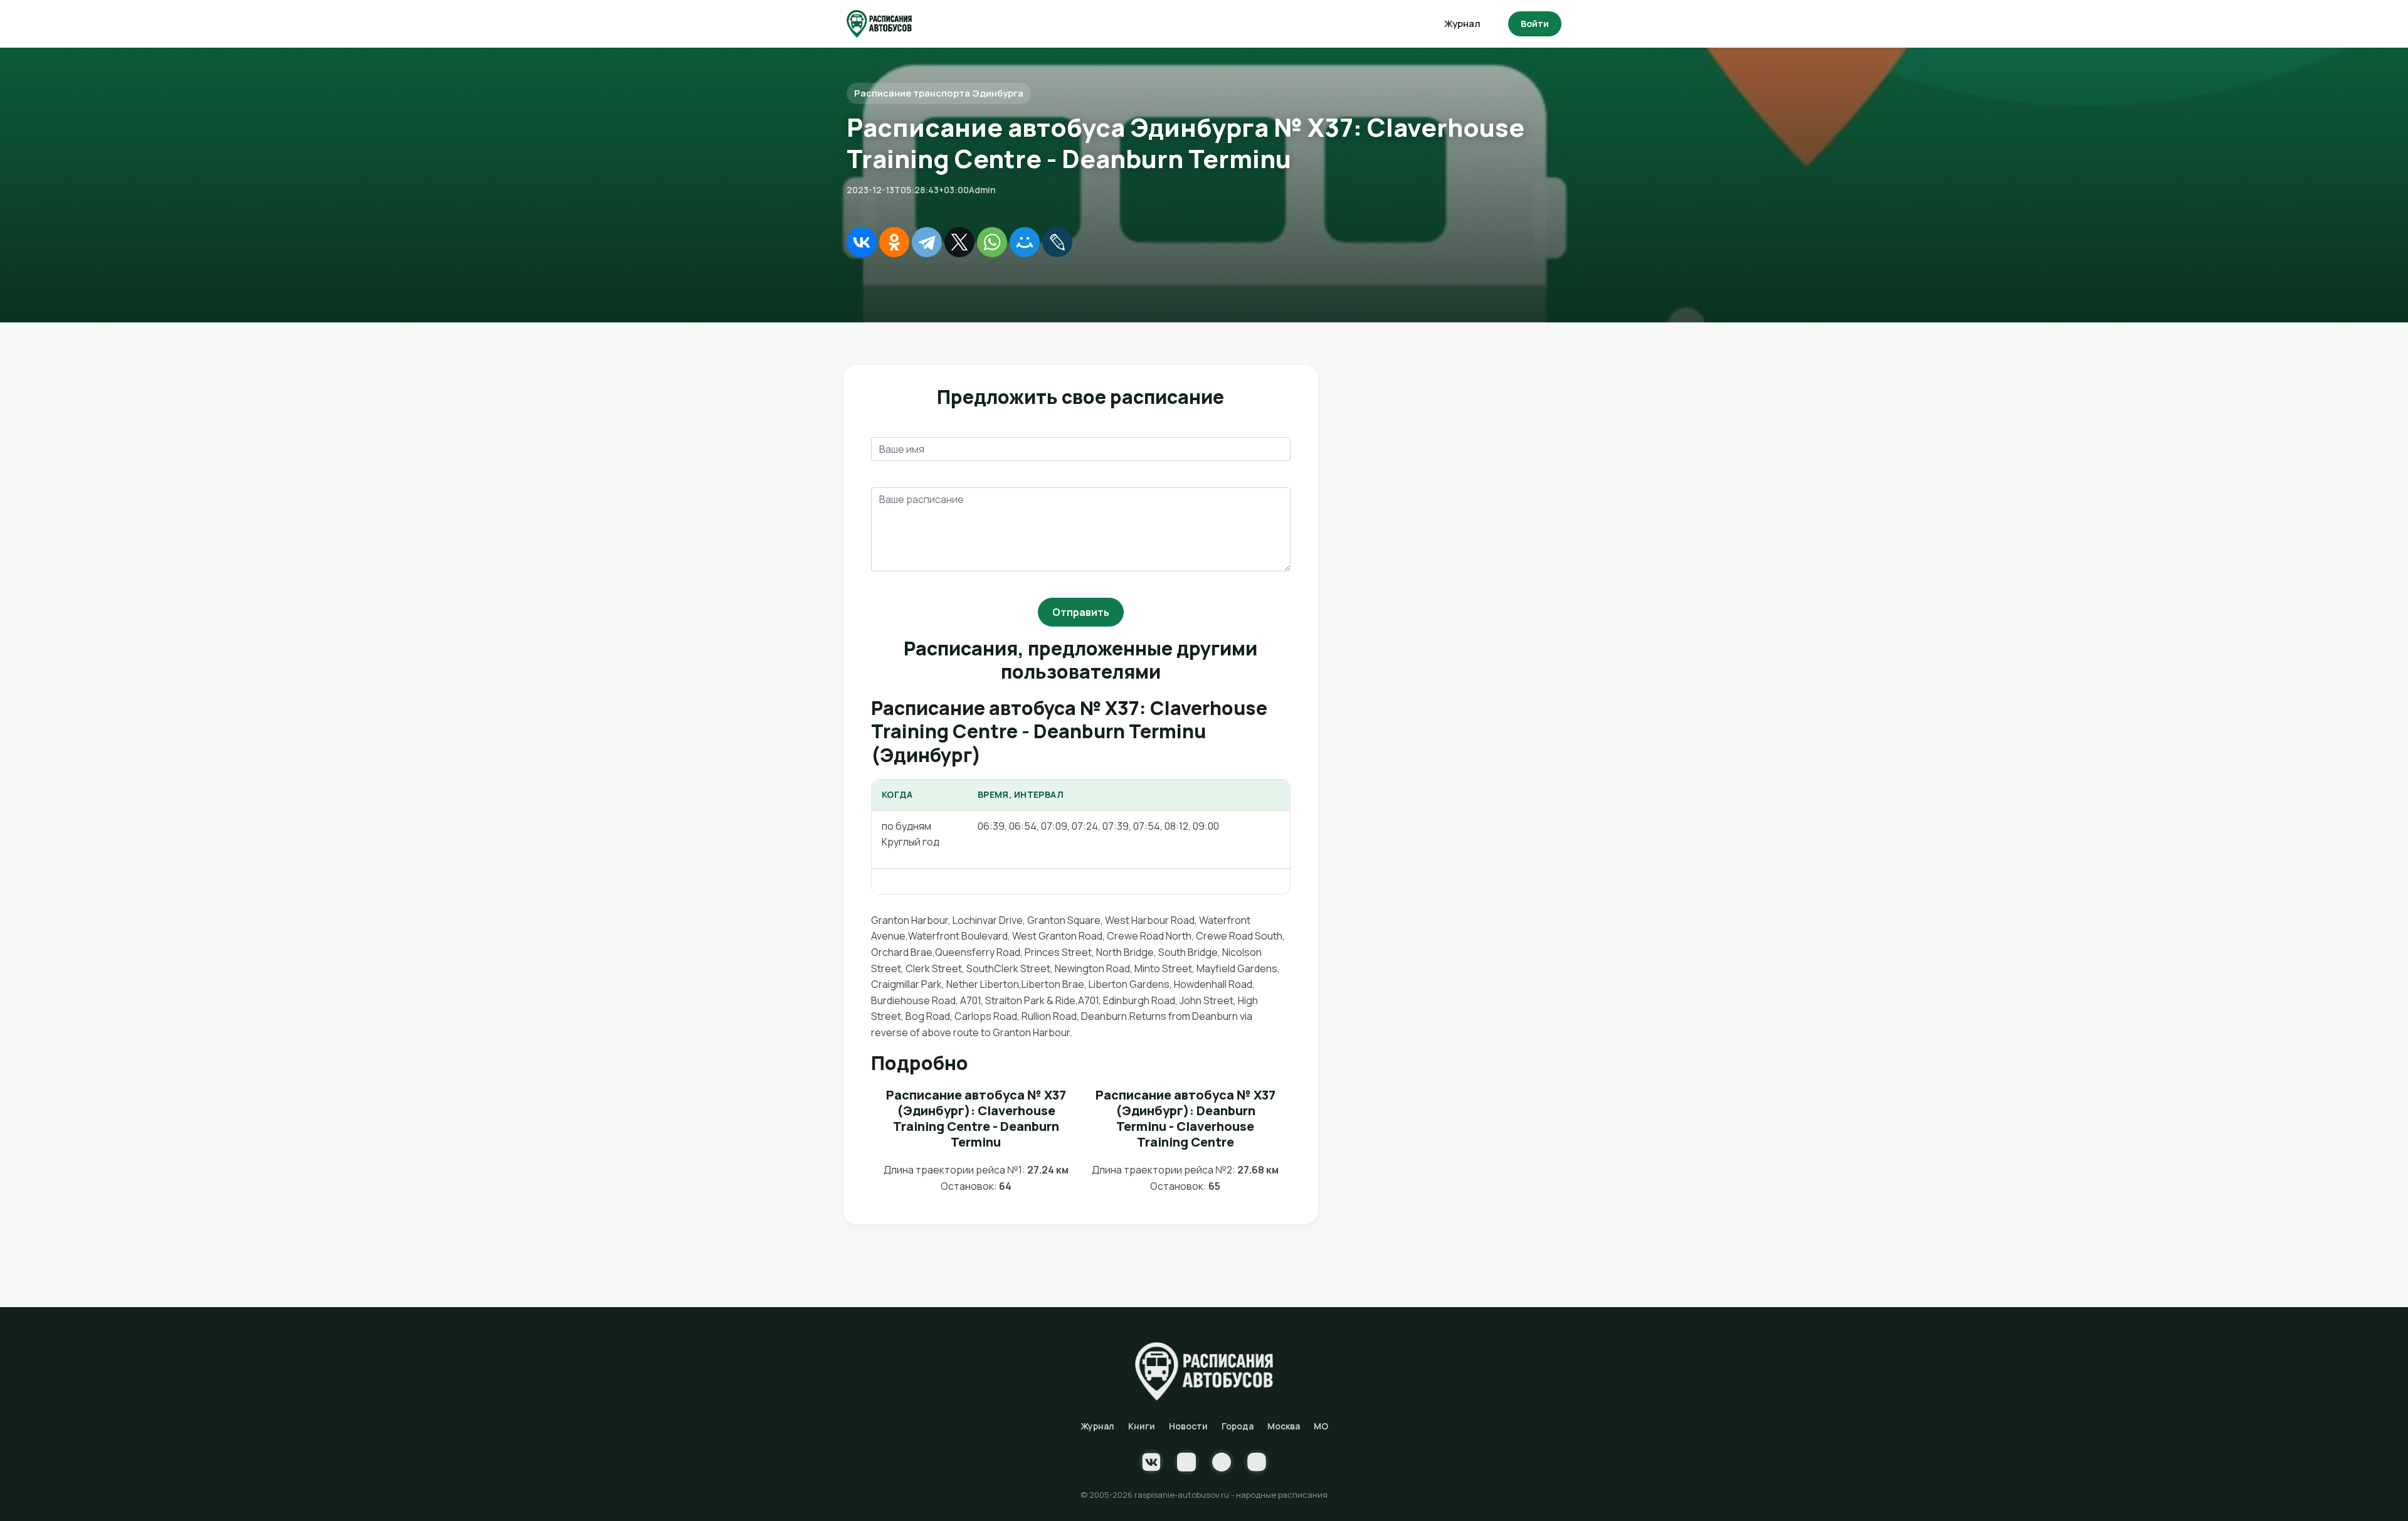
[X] (959, 242)
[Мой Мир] (1025, 242)
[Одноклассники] (894, 242)
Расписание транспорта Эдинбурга (939, 93)
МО (1321, 1426)
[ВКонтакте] (862, 242)
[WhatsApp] (992, 242)
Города (1238, 1426)
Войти (1535, 24)
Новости (1188, 1426)
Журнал (1462, 24)
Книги (1142, 1426)
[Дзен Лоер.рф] (1257, 1462)
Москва (1284, 1426)
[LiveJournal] (1057, 242)
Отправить (1081, 612)
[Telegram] (927, 242)
